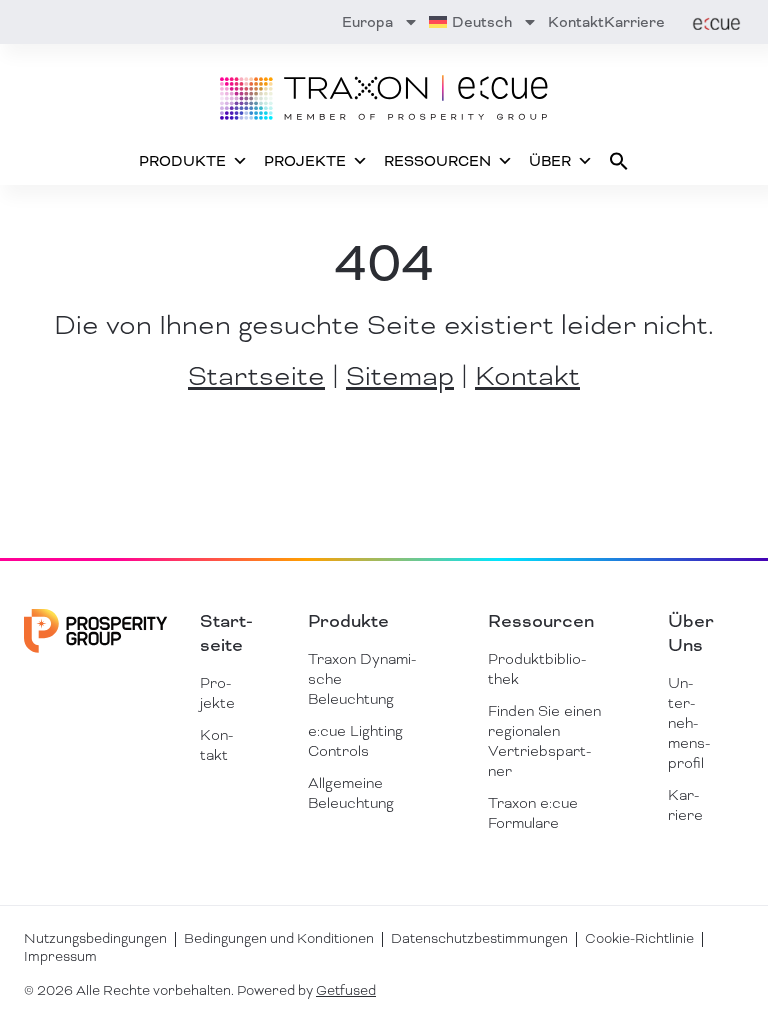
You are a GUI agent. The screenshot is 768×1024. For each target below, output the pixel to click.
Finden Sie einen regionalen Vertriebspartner (544, 741)
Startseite (256, 376)
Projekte (305, 161)
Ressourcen (437, 161)
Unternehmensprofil (689, 723)
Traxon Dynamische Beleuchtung (362, 679)
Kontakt (576, 22)
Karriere (634, 22)
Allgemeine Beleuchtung (351, 793)
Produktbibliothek (537, 669)
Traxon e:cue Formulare (533, 813)
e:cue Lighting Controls (355, 741)
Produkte (182, 161)
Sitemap (400, 376)
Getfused (346, 990)
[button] (619, 161)
